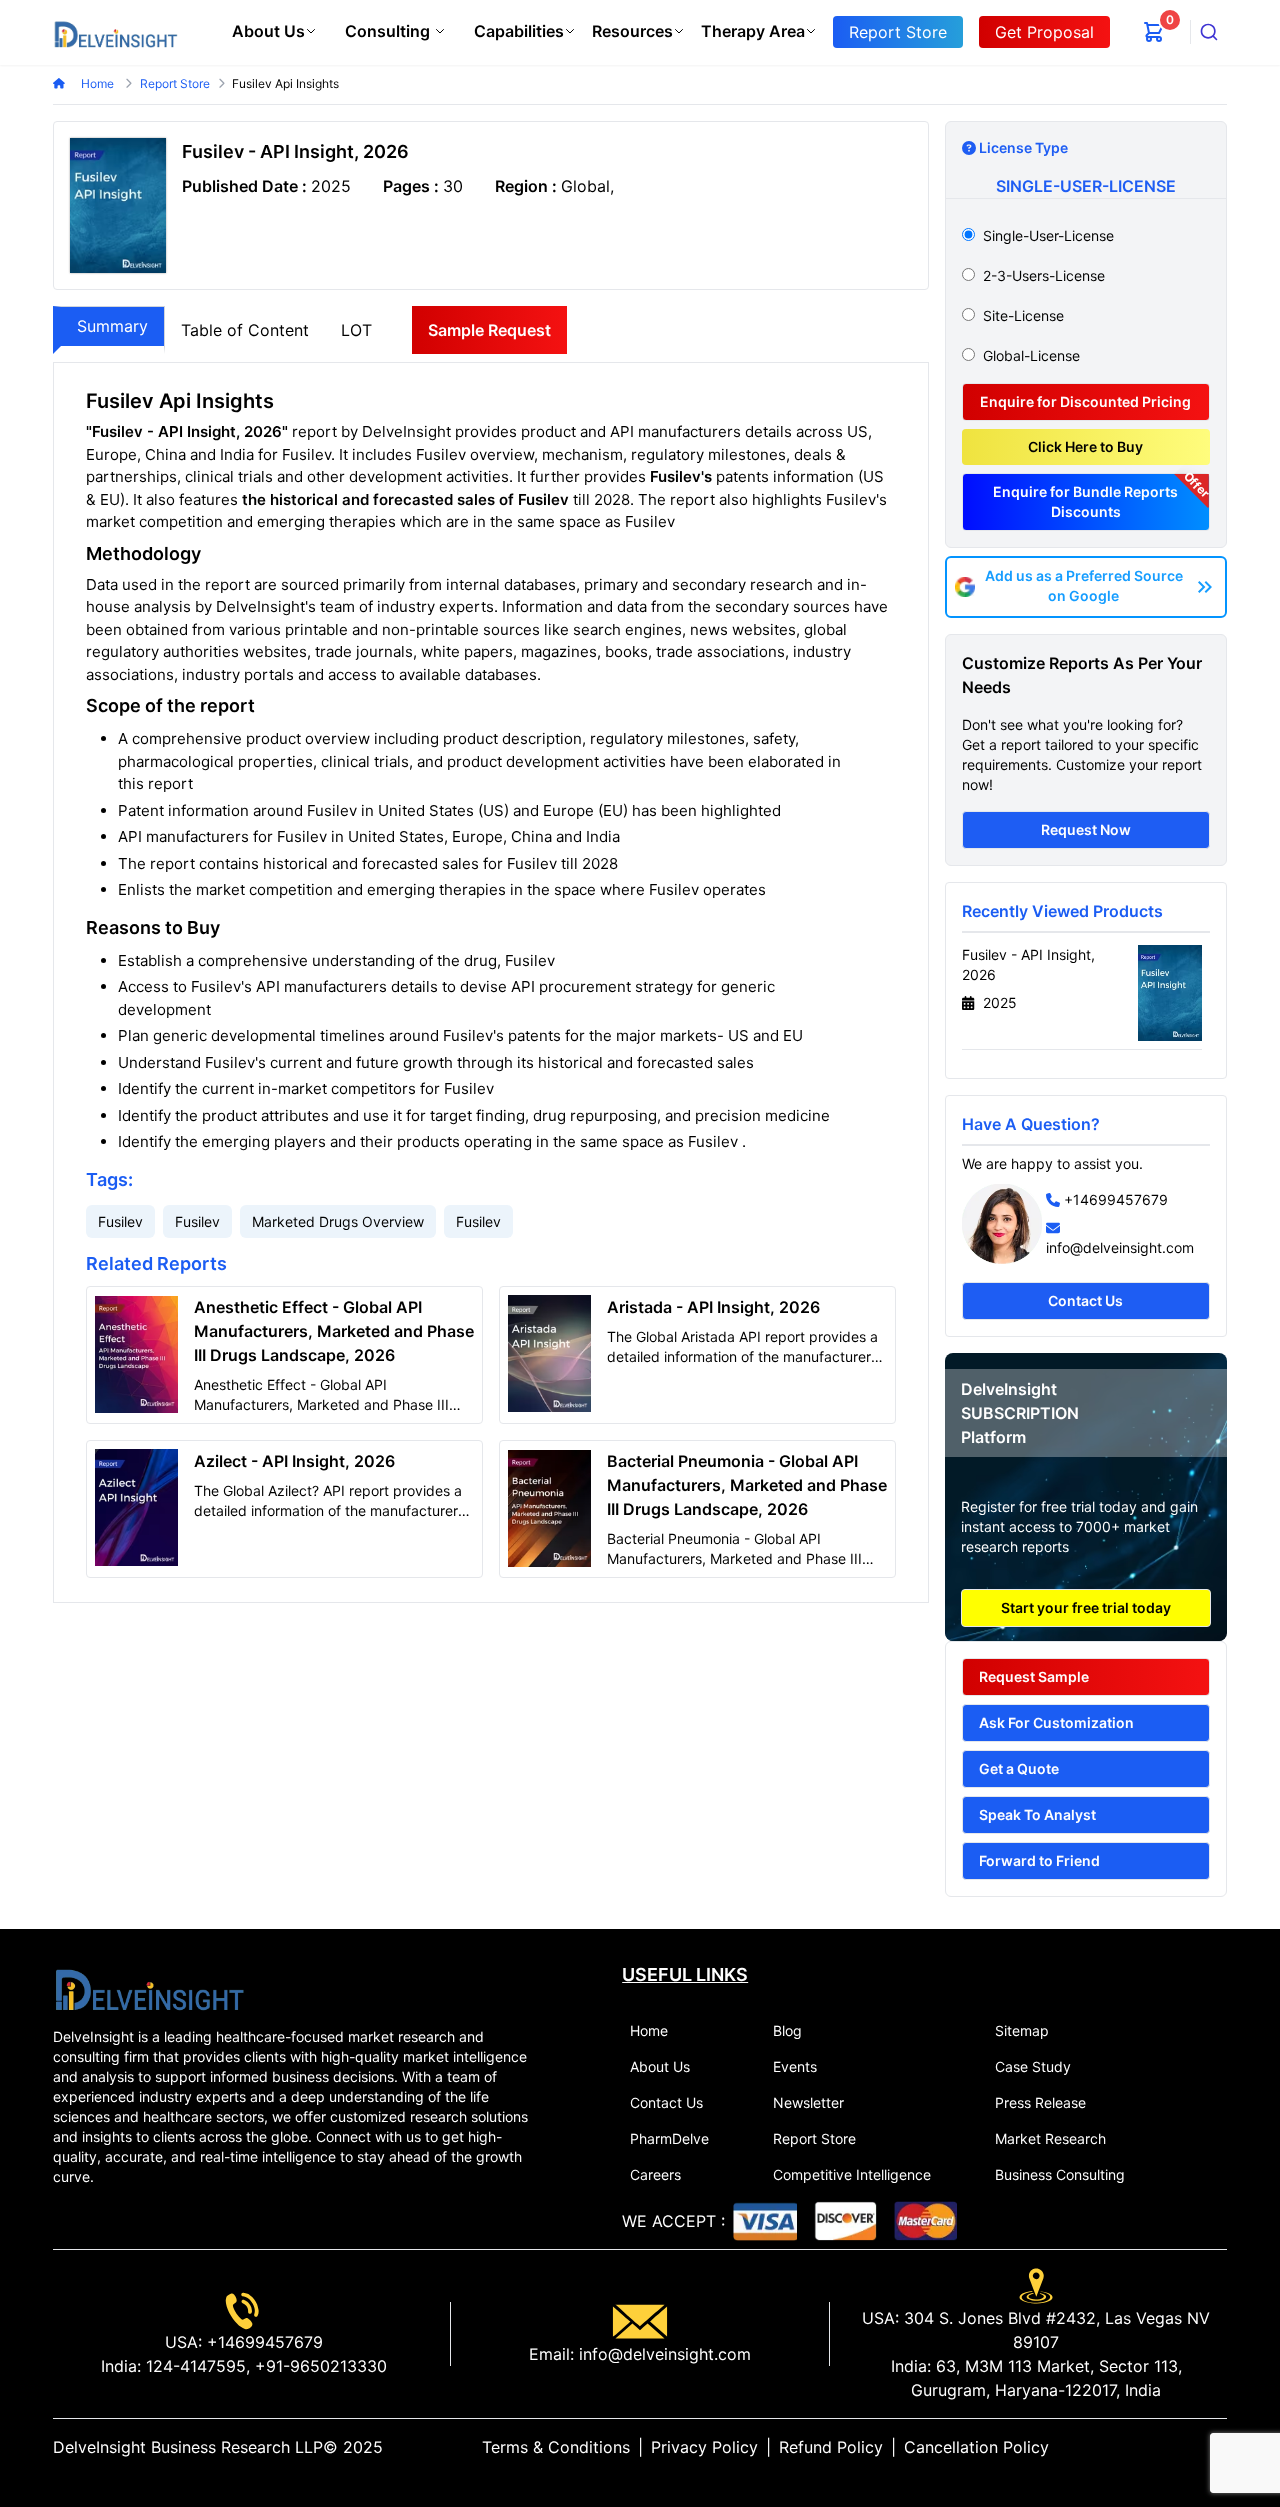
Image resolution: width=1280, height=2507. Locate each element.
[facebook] (1187, 2447)
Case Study (1033, 2066)
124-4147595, (195, 2366)
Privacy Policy (704, 2447)
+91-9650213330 (318, 2366)
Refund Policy (831, 2447)
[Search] (1209, 32)
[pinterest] (1203, 2447)
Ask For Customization (1056, 1722)
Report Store (814, 2138)
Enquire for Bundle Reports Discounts (1085, 501)
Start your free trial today (1086, 1607)
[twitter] (1171, 2447)
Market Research (1050, 2138)
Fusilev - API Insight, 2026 (1028, 964)
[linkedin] (1155, 2447)
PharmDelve (669, 2138)
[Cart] (1154, 32)
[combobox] (1209, 32)
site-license (1023, 315)
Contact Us (1085, 1300)
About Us (268, 31)
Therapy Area (753, 31)
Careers (655, 2174)
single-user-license (1048, 235)
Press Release (1040, 2102)
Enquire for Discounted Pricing (1085, 401)
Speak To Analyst (1037, 1814)
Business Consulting (1060, 2174)
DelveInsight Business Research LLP (188, 2447)
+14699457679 (1116, 1199)
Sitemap (1022, 2030)
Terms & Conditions (556, 2447)
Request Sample (1034, 1676)
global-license (1031, 355)
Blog (787, 2030)
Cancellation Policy (976, 2447)
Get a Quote (1019, 1768)
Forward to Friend (1039, 1860)
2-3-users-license (1044, 275)
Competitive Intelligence (852, 2174)
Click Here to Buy (1085, 446)
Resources (632, 31)
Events (795, 2066)
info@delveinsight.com (1120, 1247)
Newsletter (808, 2102)
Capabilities (519, 31)
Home (99, 83)
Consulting (387, 31)
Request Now (1086, 829)
